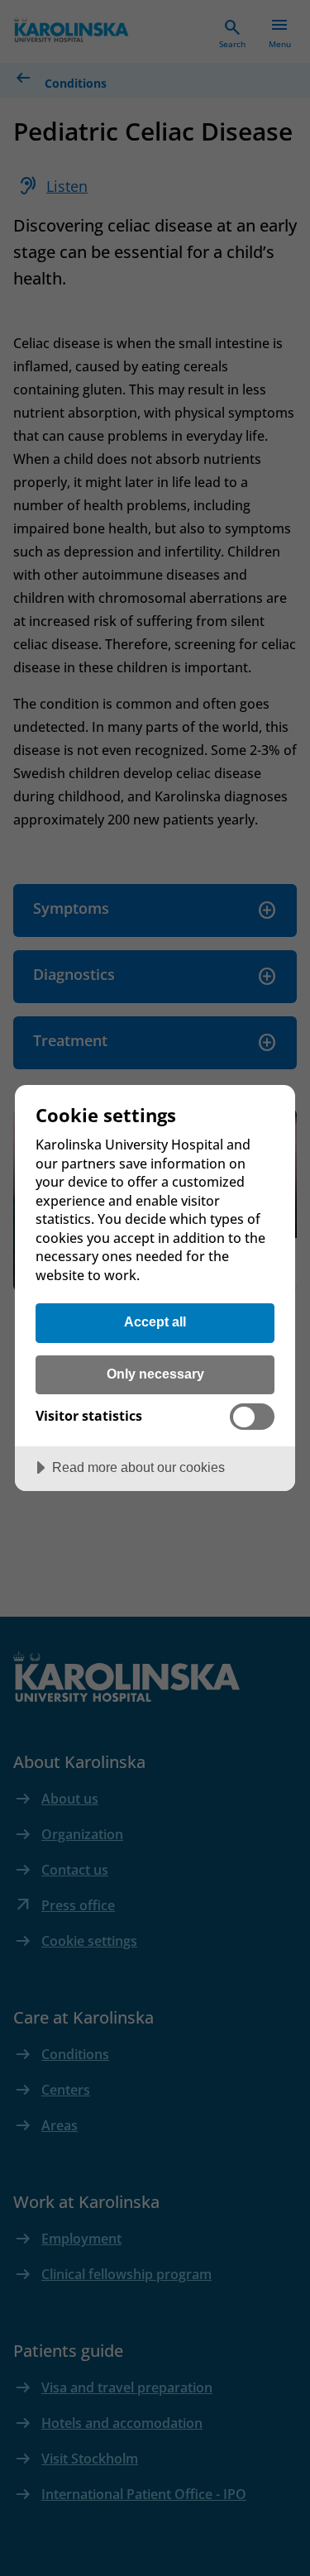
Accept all (155, 1321)
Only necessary (155, 1374)
